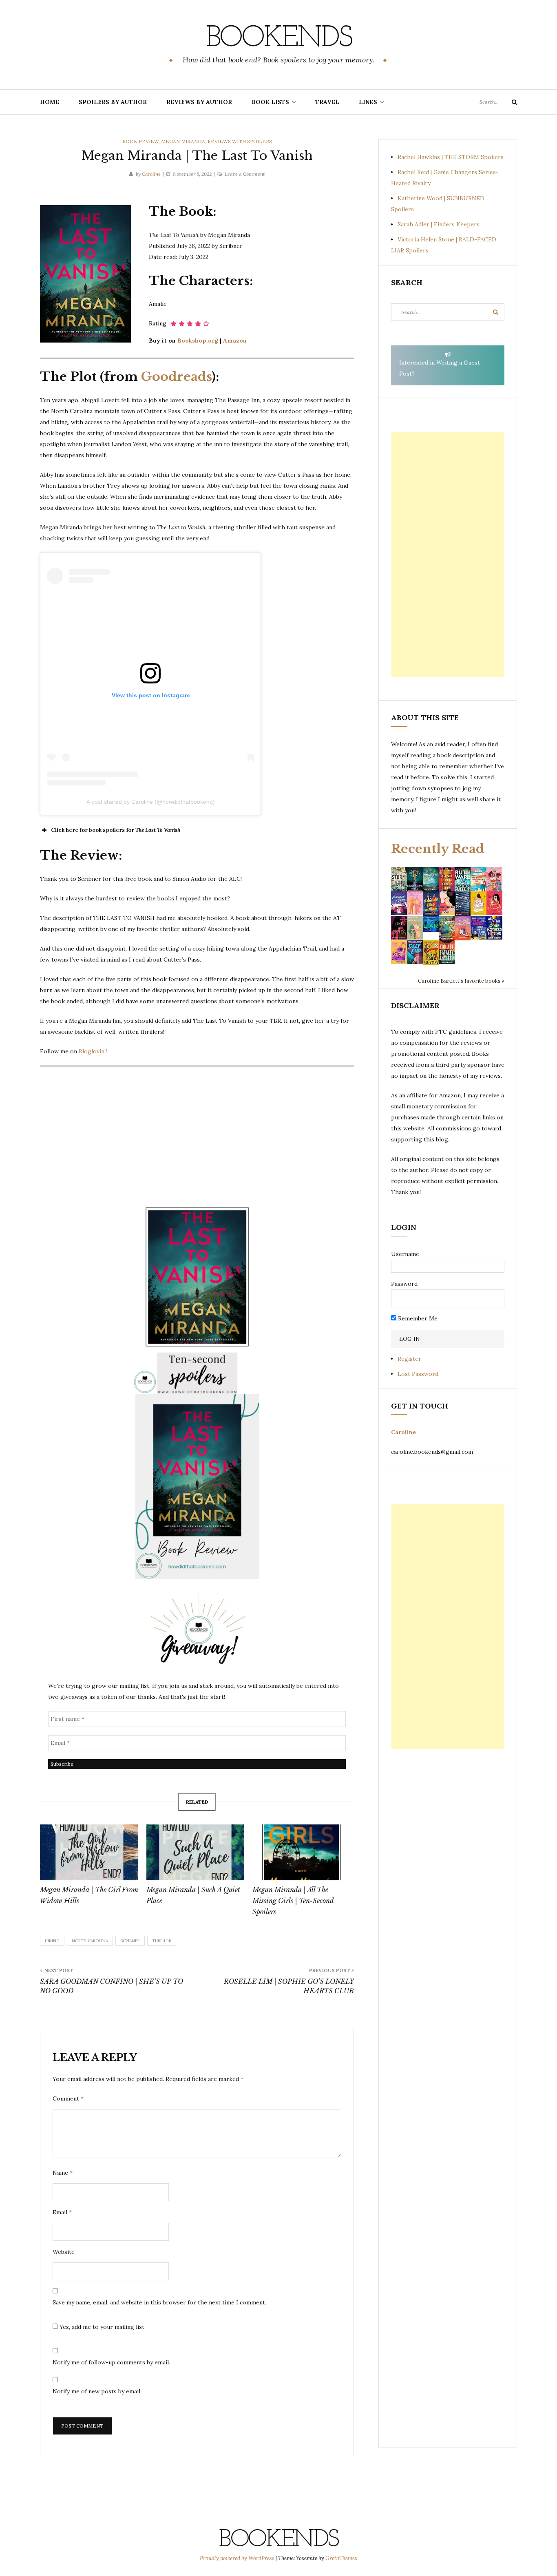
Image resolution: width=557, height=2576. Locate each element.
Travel (327, 102)
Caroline (151, 174)
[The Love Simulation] (463, 927)
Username (405, 1254)
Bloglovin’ (92, 1051)
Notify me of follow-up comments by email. (111, 2362)
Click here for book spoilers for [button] (116, 830)
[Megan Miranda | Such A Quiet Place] (196, 1853)
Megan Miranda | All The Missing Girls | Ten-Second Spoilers (293, 1901)
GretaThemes (341, 2558)
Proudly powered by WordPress (238, 2558)
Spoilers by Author (113, 102)
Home (50, 102)
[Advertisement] (448, 555)
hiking (52, 1941)
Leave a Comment (245, 174)
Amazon (235, 341)
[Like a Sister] (399, 927)
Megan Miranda (183, 141)
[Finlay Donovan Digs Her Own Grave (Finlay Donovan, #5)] (479, 927)
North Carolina (90, 1941)
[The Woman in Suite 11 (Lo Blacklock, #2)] (463, 878)
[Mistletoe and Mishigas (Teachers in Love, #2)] (415, 927)
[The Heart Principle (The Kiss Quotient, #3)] (494, 903)
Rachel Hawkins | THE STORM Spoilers (451, 157)
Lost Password (418, 1374)
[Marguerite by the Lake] (431, 878)
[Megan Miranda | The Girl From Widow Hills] (89, 1853)
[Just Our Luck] (494, 878)
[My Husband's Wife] (415, 878)
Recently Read (438, 849)
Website (64, 2252)
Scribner (130, 1941)
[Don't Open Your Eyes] (447, 878)
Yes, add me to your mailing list (101, 2327)
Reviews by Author (199, 102)
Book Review (140, 141)
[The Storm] (399, 878)
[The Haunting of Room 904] (463, 903)
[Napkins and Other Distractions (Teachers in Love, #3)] (415, 903)
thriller (162, 1941)
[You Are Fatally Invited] (447, 952)
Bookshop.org (198, 341)
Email (62, 2212)
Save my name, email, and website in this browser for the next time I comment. (159, 2302)
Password (404, 1284)
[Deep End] (415, 952)
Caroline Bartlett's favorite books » (461, 981)
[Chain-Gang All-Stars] (431, 952)
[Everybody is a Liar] (431, 923)
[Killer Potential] (399, 952)
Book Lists (270, 102)
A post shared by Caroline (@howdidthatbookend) (151, 802)
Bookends (279, 39)
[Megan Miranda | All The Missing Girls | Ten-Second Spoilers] (302, 1853)
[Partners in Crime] (399, 903)
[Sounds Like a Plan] (431, 903)
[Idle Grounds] (447, 927)
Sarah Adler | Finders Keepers (439, 224)
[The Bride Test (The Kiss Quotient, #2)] (479, 903)
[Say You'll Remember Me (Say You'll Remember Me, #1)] (479, 879)
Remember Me (417, 1318)
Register (409, 1359)
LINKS (368, 102)
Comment (68, 2098)
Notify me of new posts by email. (97, 2391)
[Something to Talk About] (447, 903)
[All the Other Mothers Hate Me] (494, 927)
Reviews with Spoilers (240, 141)
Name (63, 2173)
